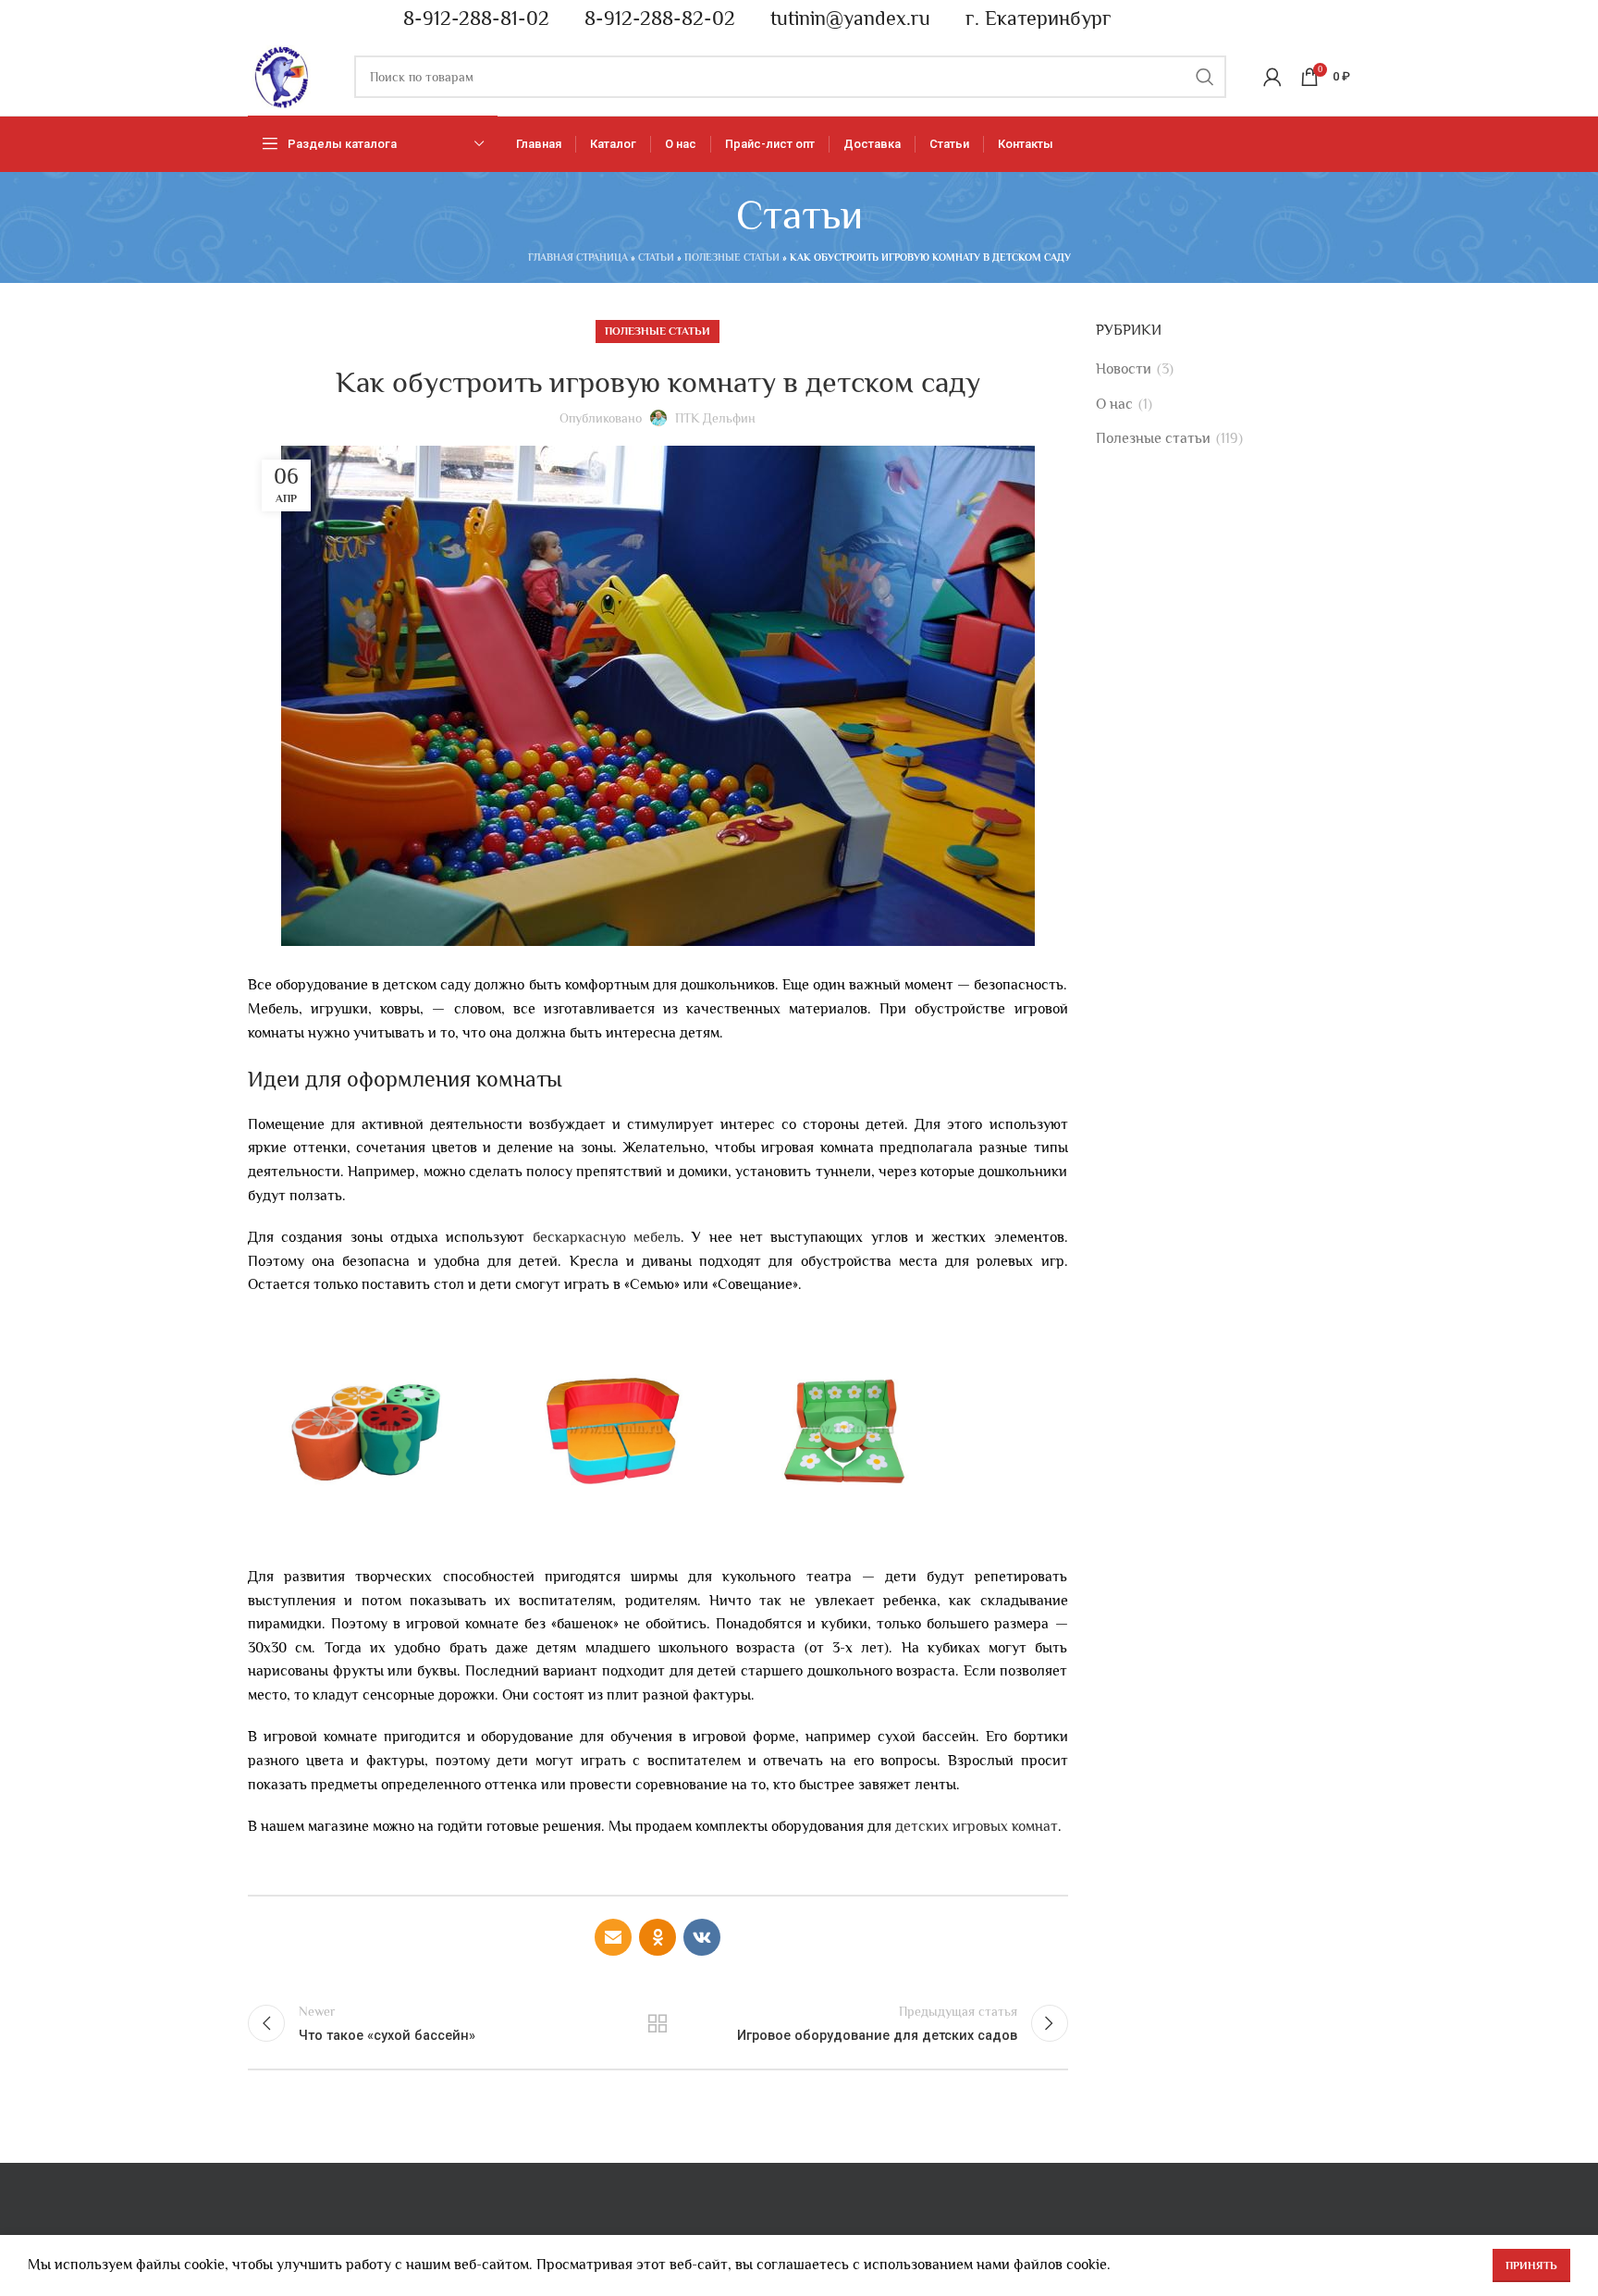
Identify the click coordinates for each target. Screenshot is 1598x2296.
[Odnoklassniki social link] (658, 1937)
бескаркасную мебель (607, 1237)
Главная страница (578, 257)
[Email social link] (613, 1937)
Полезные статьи (732, 257)
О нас (1114, 404)
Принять (1531, 2265)
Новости (1124, 369)
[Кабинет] (1272, 77)
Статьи (656, 257)
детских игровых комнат (977, 1826)
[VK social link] (702, 1937)
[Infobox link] (468, 19)
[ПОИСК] (1205, 77)
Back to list (658, 2023)
